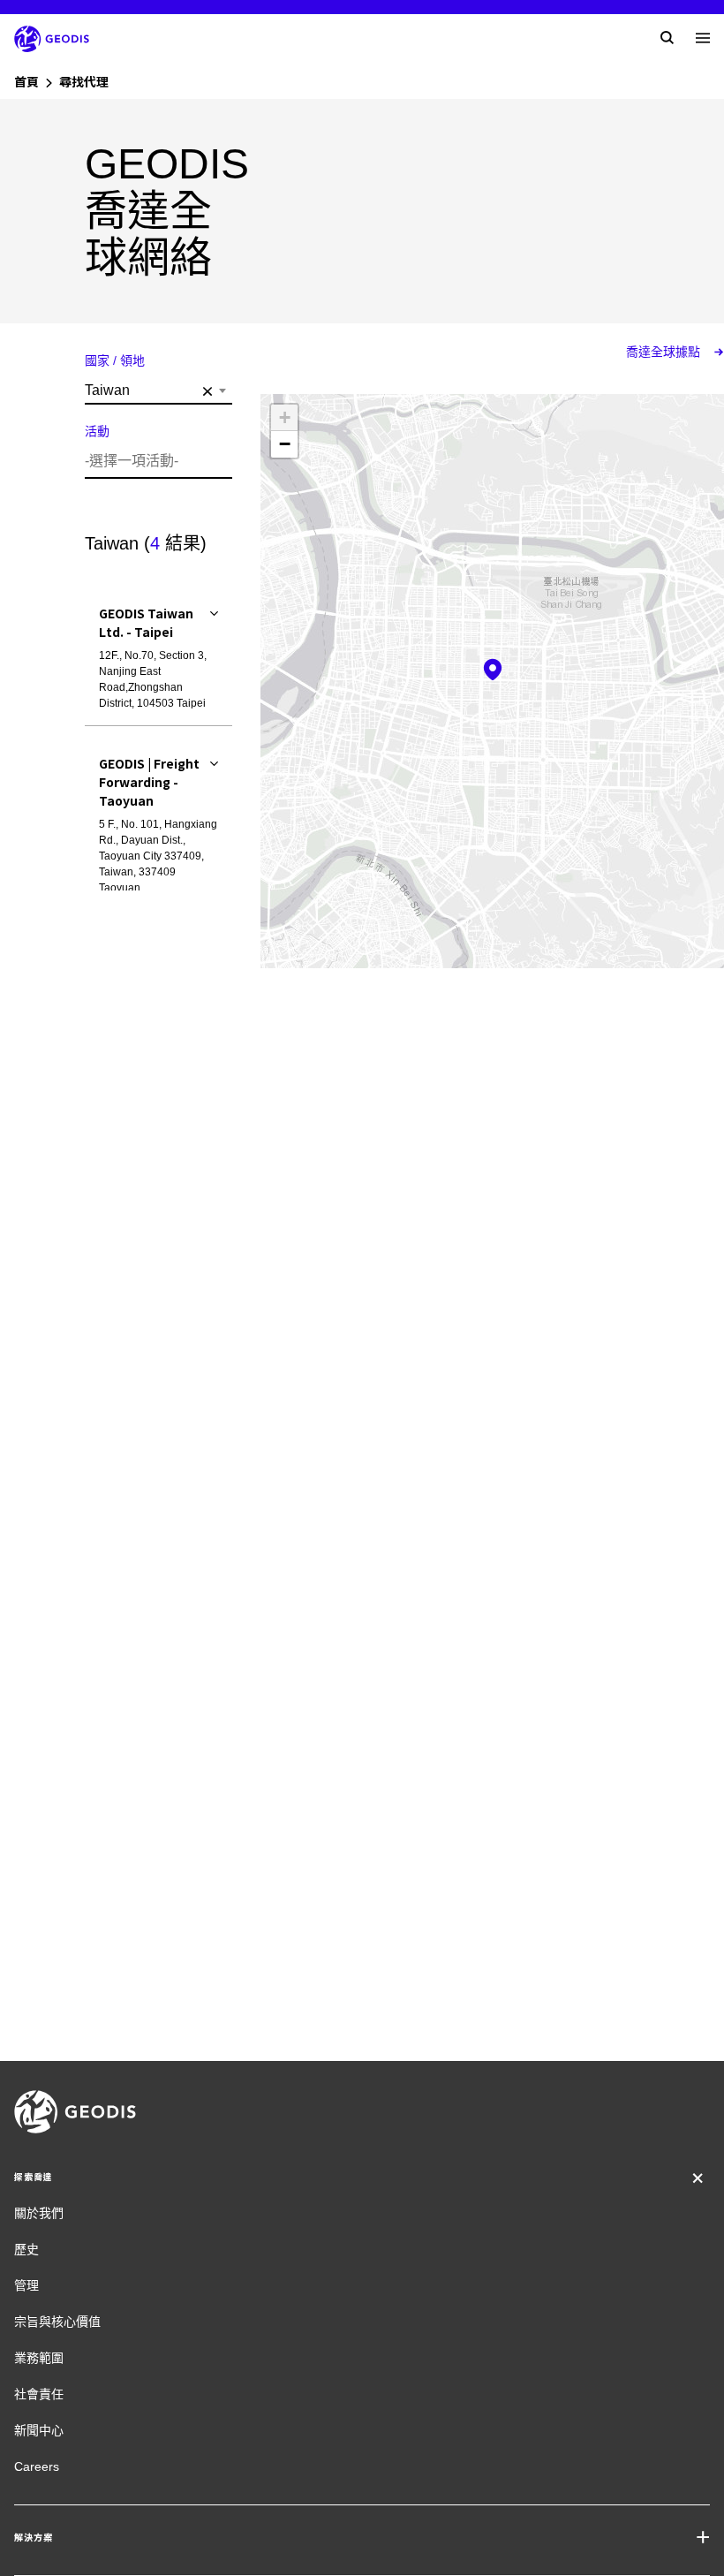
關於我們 (39, 2213)
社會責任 (39, 2394)
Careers (37, 2466)
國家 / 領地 (115, 360)
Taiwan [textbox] (150, 390)
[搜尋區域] (667, 38)
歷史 (26, 2249)
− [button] (285, 444)
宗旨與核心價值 (57, 2322)
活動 (97, 431)
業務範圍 (39, 2358)
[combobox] (158, 390)
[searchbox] (156, 461)
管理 (26, 2285)
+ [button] (285, 417)
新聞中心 (39, 2430)
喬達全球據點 (665, 352)
